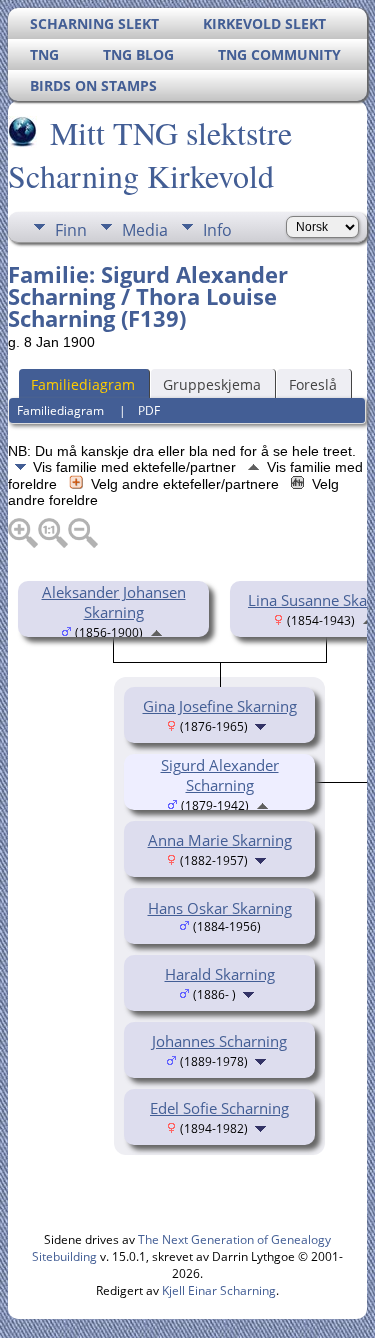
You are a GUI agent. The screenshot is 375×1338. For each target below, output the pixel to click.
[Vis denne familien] (262, 725)
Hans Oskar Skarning (220, 908)
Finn (71, 230)
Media (145, 230)
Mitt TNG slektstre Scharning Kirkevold (150, 154)
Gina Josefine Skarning (220, 706)
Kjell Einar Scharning (219, 1290)
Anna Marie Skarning (220, 840)
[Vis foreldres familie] (156, 631)
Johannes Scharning (219, 1041)
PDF (149, 410)
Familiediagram (83, 384)
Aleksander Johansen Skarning (114, 602)
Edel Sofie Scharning (219, 1108)
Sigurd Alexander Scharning (220, 775)
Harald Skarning (220, 974)
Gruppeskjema (212, 384)
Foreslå (313, 384)
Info (217, 230)
